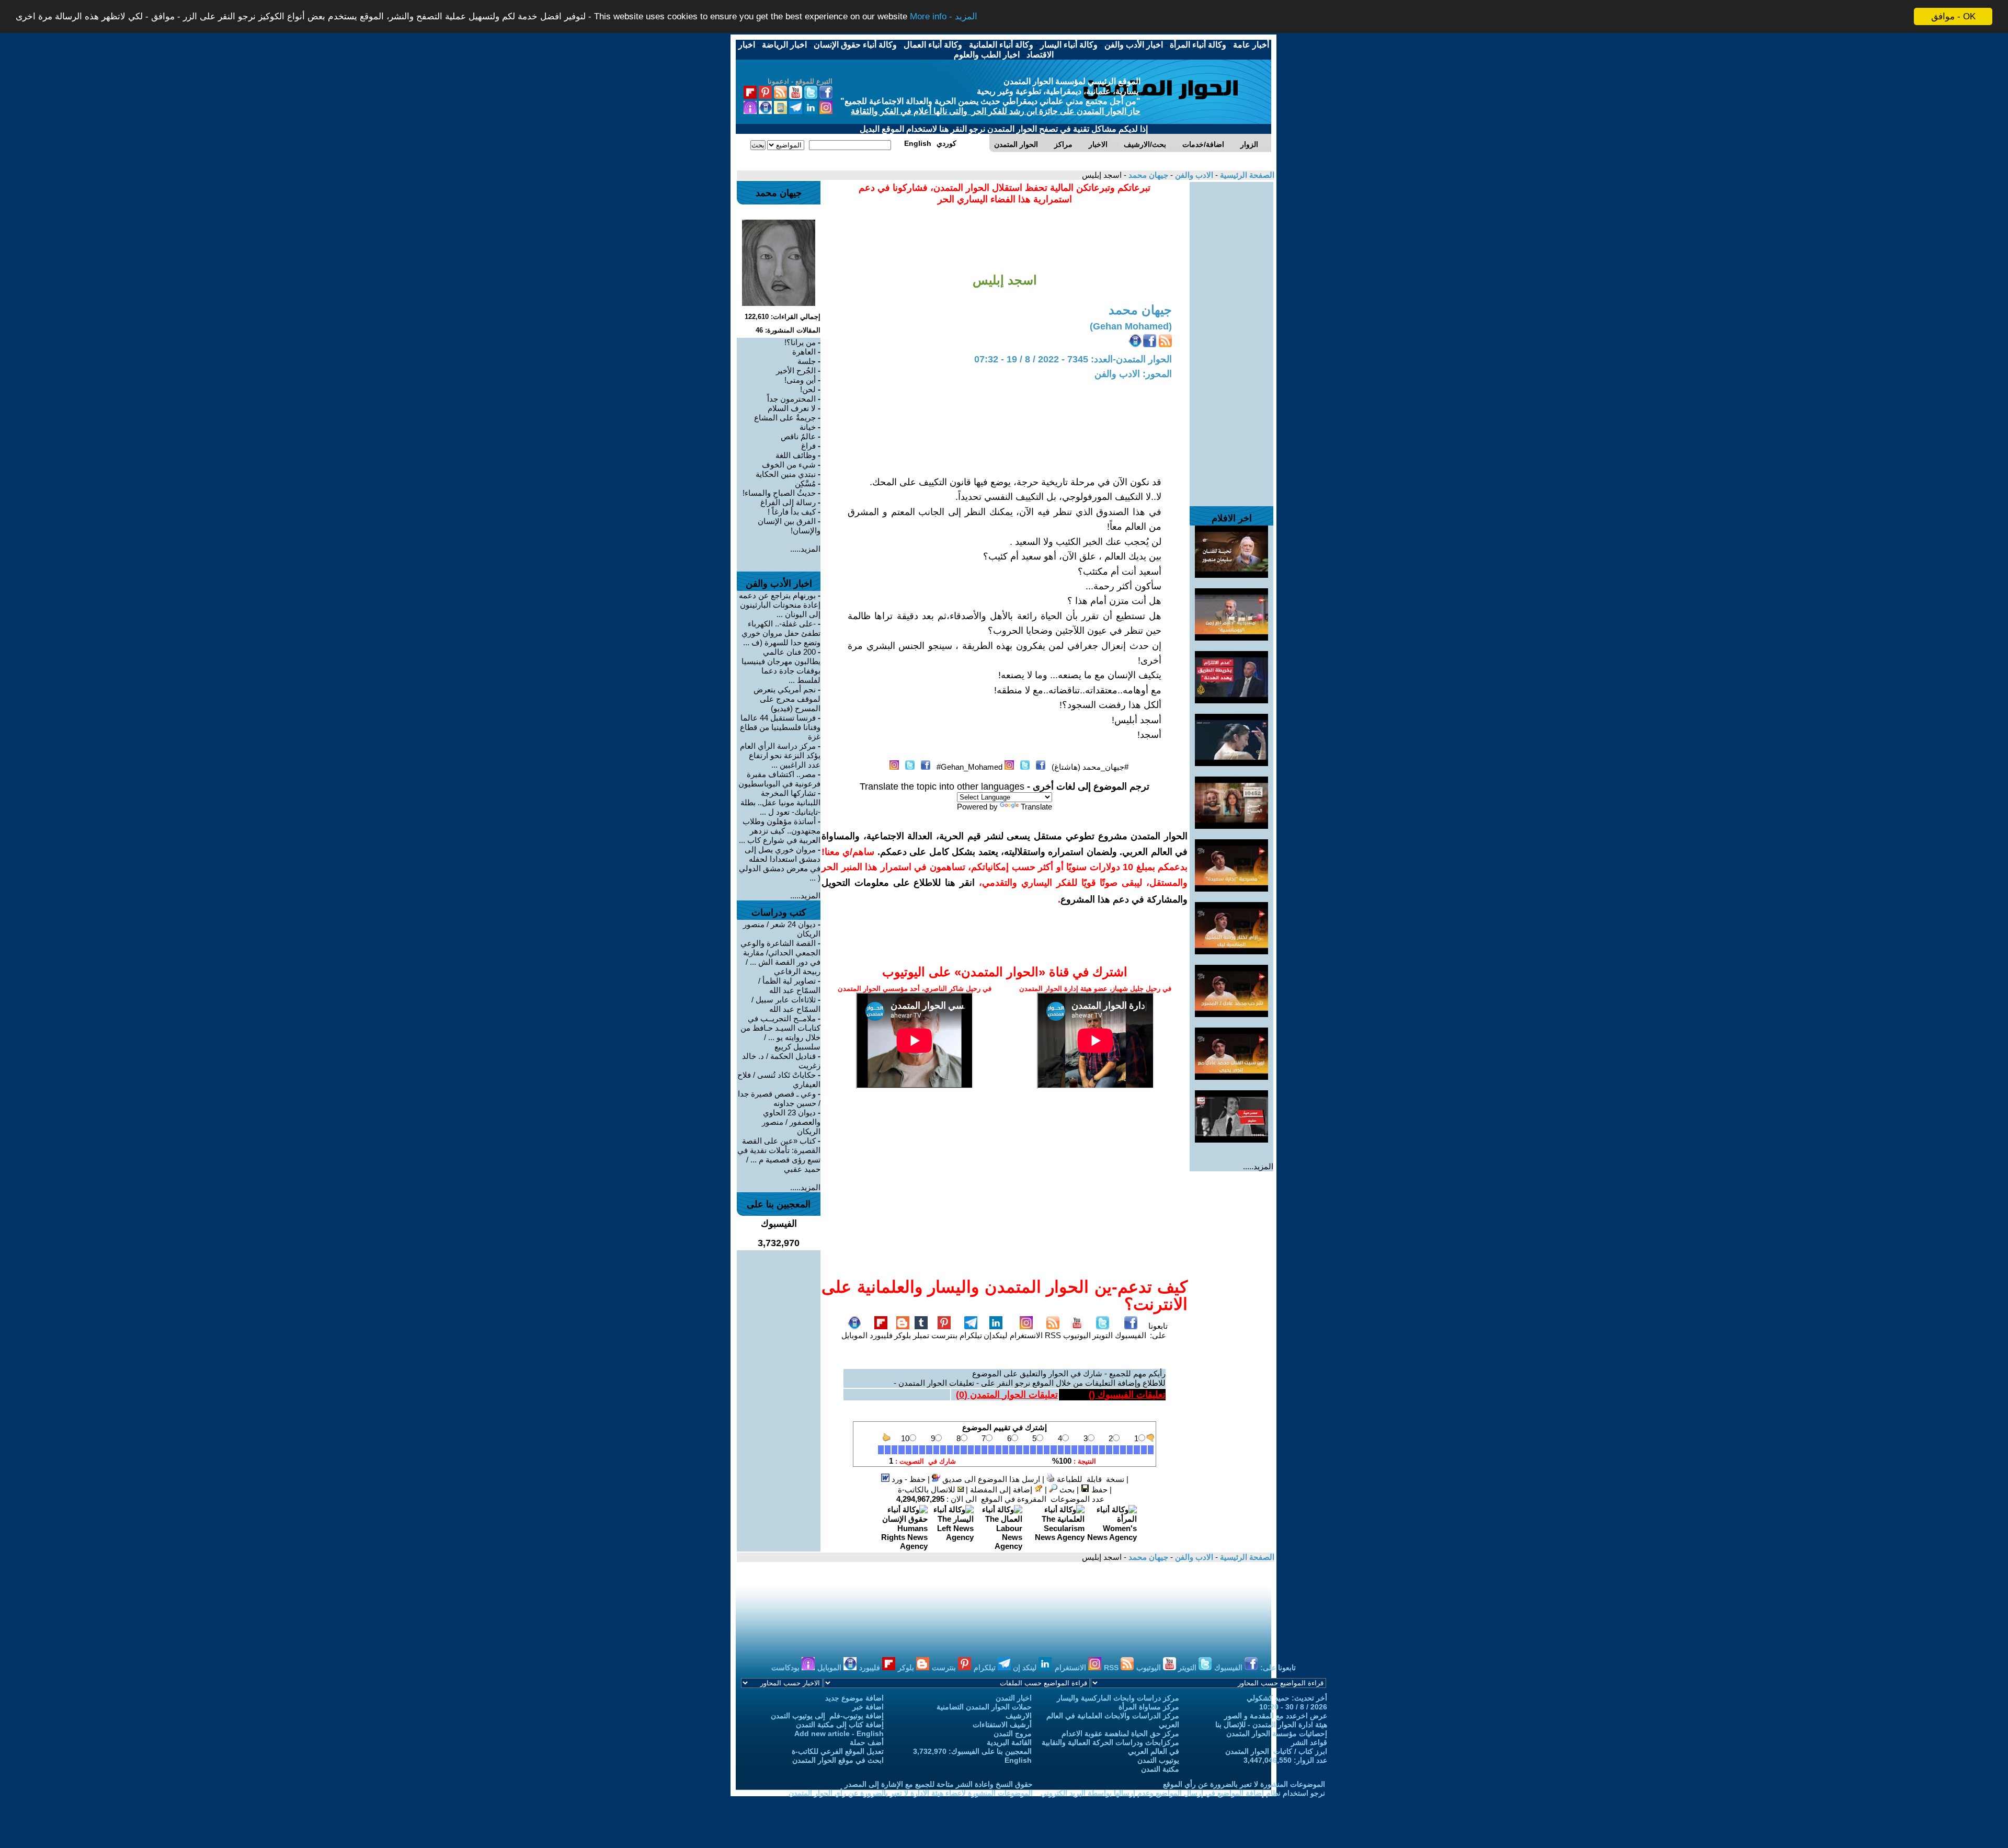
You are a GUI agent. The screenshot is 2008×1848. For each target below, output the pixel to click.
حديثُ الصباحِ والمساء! (779, 493)
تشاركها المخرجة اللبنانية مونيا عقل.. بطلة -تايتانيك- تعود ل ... (780, 802)
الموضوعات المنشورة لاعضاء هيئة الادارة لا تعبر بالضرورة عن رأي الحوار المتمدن (911, 1793)
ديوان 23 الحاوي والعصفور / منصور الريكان (791, 1122)
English (1018, 1760)
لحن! (808, 389)
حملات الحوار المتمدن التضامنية (984, 1707)
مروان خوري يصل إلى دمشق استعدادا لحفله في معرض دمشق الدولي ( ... (780, 864)
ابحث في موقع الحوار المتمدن (838, 1760)
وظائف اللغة (796, 455)
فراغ (808, 446)
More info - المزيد (944, 17)
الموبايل (854, 1335)
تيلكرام (971, 1335)
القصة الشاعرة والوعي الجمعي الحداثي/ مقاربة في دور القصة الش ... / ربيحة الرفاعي (780, 957)
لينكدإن (996, 1335)
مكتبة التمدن (1160, 1769)
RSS (1053, 1335)
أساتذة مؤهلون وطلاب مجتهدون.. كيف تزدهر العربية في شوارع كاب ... (780, 831)
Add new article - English (839, 1733)
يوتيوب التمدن (1158, 1760)
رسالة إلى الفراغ (788, 502)
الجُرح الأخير (796, 370)
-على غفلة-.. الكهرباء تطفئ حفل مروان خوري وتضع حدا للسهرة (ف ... (781, 633)
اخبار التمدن (1014, 1698)
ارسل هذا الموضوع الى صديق (990, 1479)
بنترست (944, 1335)
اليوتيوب (1077, 1335)
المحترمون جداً (791, 399)
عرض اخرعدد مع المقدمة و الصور (1276, 1716)
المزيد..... (1258, 1166)
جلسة (807, 361)
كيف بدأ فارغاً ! (792, 512)
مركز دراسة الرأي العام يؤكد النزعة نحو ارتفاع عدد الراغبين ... (780, 755)
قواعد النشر (1309, 1742)
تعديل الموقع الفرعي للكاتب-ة (838, 1751)
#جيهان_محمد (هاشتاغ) (1090, 767)
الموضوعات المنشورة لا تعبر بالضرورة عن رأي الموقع (1244, 1784)
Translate (1036, 807)
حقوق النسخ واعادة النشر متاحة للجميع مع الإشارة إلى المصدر (939, 1784)
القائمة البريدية (1009, 1742)
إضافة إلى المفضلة (1002, 1490)
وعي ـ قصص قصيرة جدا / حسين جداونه (779, 1098)
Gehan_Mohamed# (969, 767)
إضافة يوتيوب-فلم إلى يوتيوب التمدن (827, 1716)
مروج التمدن (1013, 1733)
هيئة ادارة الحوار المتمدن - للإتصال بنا (1271, 1725)
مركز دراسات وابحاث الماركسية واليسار (1118, 1698)
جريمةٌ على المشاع (785, 418)
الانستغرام (1026, 1335)
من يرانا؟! (800, 342)
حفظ (1098, 1490)
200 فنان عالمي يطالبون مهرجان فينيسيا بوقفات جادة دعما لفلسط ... (781, 666)
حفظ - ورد (908, 1479)
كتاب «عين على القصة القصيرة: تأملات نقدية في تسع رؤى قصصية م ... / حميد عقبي (779, 1155)
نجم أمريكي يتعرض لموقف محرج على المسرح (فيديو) (787, 699)
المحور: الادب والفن (1133, 374)
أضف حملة (867, 1742)
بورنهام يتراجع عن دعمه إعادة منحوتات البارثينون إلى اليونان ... (780, 605)
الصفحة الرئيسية (1246, 175)
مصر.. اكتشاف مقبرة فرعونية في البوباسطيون (779, 779)
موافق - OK (1953, 16)
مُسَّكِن (805, 483)
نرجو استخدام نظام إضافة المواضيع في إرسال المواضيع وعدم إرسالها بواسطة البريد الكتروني (1183, 1793)
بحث (1066, 1490)
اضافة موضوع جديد (854, 1698)
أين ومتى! (800, 380)
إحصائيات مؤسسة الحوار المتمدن (1277, 1733)
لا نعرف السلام (792, 408)
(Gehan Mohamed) (1131, 326)
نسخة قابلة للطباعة (1089, 1479)
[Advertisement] (1231, 339)
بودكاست (786, 1668)
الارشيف (1019, 1716)
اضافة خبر (868, 1707)
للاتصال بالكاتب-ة (928, 1490)
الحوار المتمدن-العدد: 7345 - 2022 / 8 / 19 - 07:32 (1073, 359)
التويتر (1103, 1335)
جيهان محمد (1147, 175)
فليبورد (881, 1335)
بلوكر (903, 1335)
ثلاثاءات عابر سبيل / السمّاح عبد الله (786, 1004)
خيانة (808, 427)
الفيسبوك (1131, 1335)
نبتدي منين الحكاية (786, 474)
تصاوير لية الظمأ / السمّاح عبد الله (789, 985)
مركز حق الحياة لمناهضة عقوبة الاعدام (1120, 1733)
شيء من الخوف (789, 465)
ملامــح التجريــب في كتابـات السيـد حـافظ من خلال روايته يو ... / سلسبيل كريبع (780, 1033)
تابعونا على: (1158, 1331)
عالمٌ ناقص (798, 436)
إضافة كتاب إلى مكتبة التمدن (840, 1725)
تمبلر (921, 1335)
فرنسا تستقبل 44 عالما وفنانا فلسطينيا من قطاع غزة (780, 727)
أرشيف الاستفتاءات (1002, 1725)
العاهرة (804, 352)
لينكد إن (1026, 1668)
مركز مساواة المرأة (1149, 1707)
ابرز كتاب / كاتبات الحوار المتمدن (1276, 1751)
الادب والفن (1193, 175)
